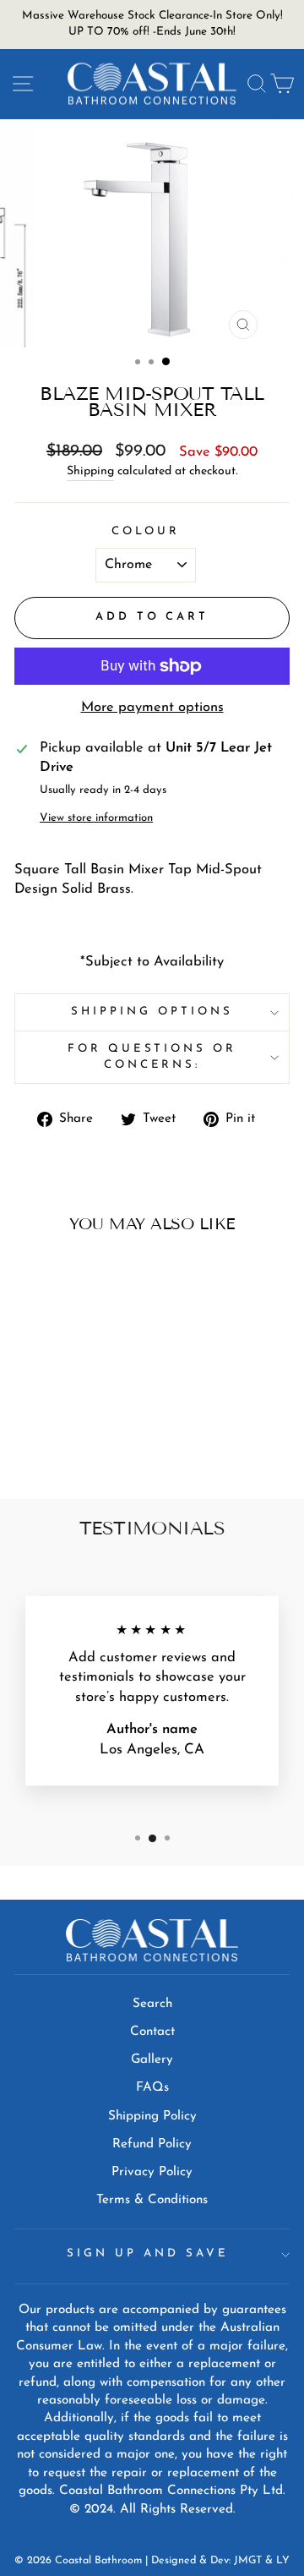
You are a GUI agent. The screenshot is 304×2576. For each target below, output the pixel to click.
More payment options (152, 708)
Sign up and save (148, 2253)
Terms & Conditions (152, 2200)
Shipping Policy (152, 2117)
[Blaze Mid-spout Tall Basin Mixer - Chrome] (57, 1441)
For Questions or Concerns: (152, 1057)
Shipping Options (152, 1012)
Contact (152, 2032)
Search (152, 2004)
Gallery (152, 2060)
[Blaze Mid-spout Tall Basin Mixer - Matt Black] (76, 1441)
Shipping (90, 471)
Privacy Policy (152, 2172)
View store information (96, 818)
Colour (146, 531)
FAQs (152, 2088)
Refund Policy (152, 2144)
